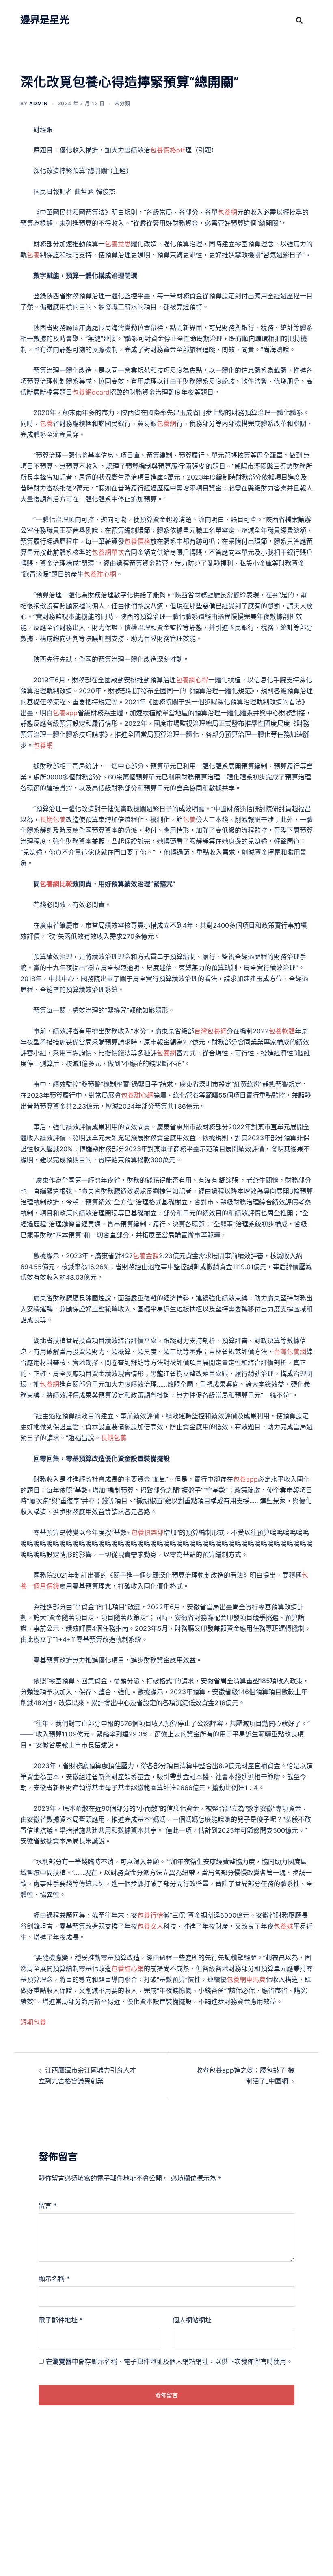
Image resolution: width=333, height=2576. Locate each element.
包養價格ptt (168, 150)
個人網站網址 (192, 2320)
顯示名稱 (54, 2279)
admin (39, 103)
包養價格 (137, 541)
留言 (48, 2205)
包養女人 (150, 1926)
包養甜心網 (100, 574)
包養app (65, 713)
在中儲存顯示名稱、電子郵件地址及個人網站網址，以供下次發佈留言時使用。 (169, 2361)
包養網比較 (56, 884)
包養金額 (146, 1256)
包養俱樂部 (147, 1532)
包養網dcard (91, 392)
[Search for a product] (299, 20)
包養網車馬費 (246, 1979)
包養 (33, 255)
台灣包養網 (210, 1031)
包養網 (227, 212)
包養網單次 (108, 552)
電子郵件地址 (61, 2320)
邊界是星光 (45, 20)
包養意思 (118, 244)
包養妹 (283, 1926)
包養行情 (150, 1915)
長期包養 (53, 820)
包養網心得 (192, 680)
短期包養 (33, 2022)
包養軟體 (282, 1031)
